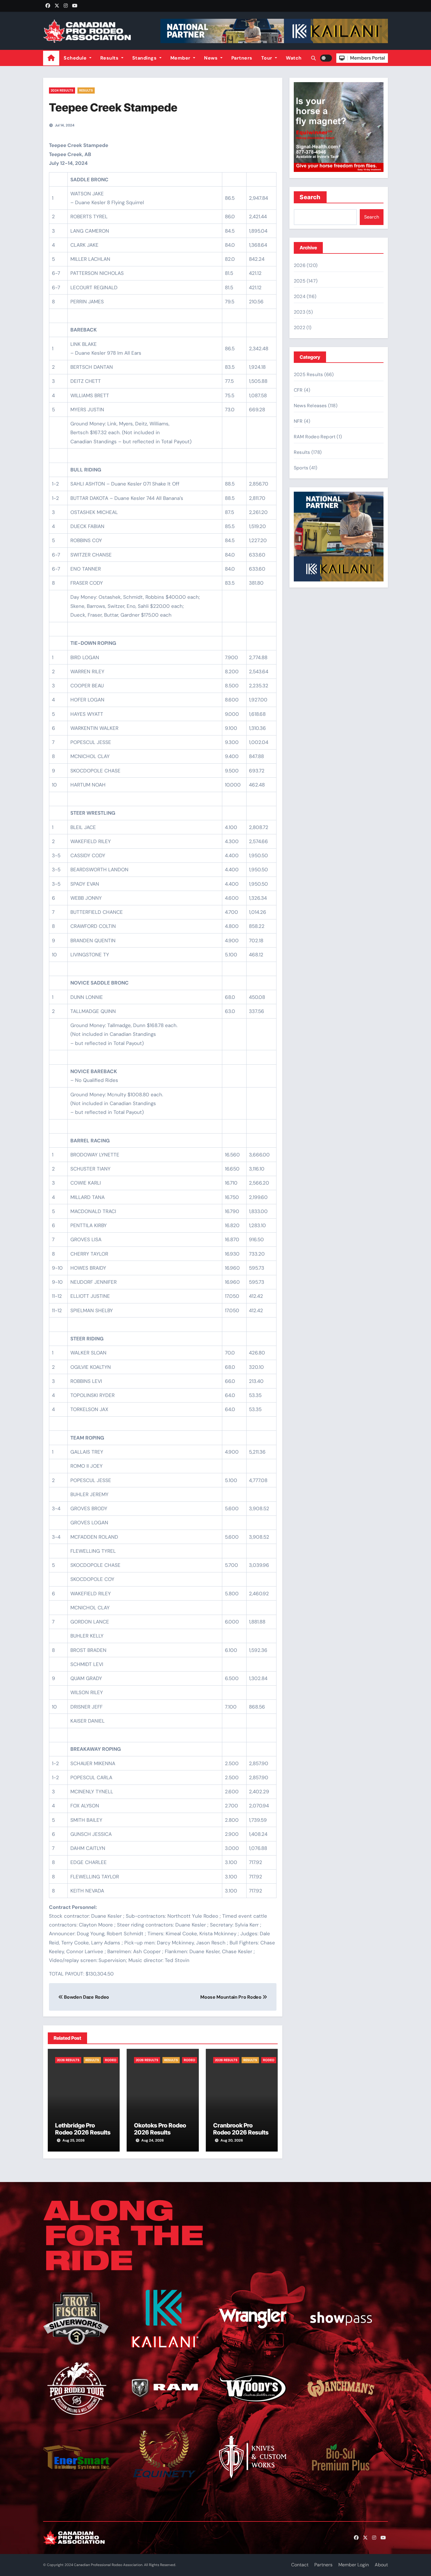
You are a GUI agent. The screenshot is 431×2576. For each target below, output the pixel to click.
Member (181, 58)
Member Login (354, 2565)
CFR (298, 390)
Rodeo (111, 2060)
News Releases (310, 406)
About (381, 2565)
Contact (300, 2565)
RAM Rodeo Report (315, 437)
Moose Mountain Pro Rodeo (231, 1997)
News (212, 58)
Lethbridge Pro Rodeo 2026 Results (83, 2129)
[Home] (51, 58)
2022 (300, 328)
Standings (145, 58)
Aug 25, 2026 (74, 2140)
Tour (268, 58)
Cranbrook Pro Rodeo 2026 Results (241, 2129)
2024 (300, 296)
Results (110, 58)
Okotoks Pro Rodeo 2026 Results (160, 2129)
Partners (242, 58)
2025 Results (308, 374)
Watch (294, 58)
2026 (300, 265)
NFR (298, 421)
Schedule (76, 58)
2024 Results (62, 90)
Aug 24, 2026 (153, 2140)
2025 (300, 281)
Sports (301, 468)
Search (310, 197)
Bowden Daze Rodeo (86, 1997)
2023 (300, 312)
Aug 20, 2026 (232, 2140)
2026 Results (68, 2060)
